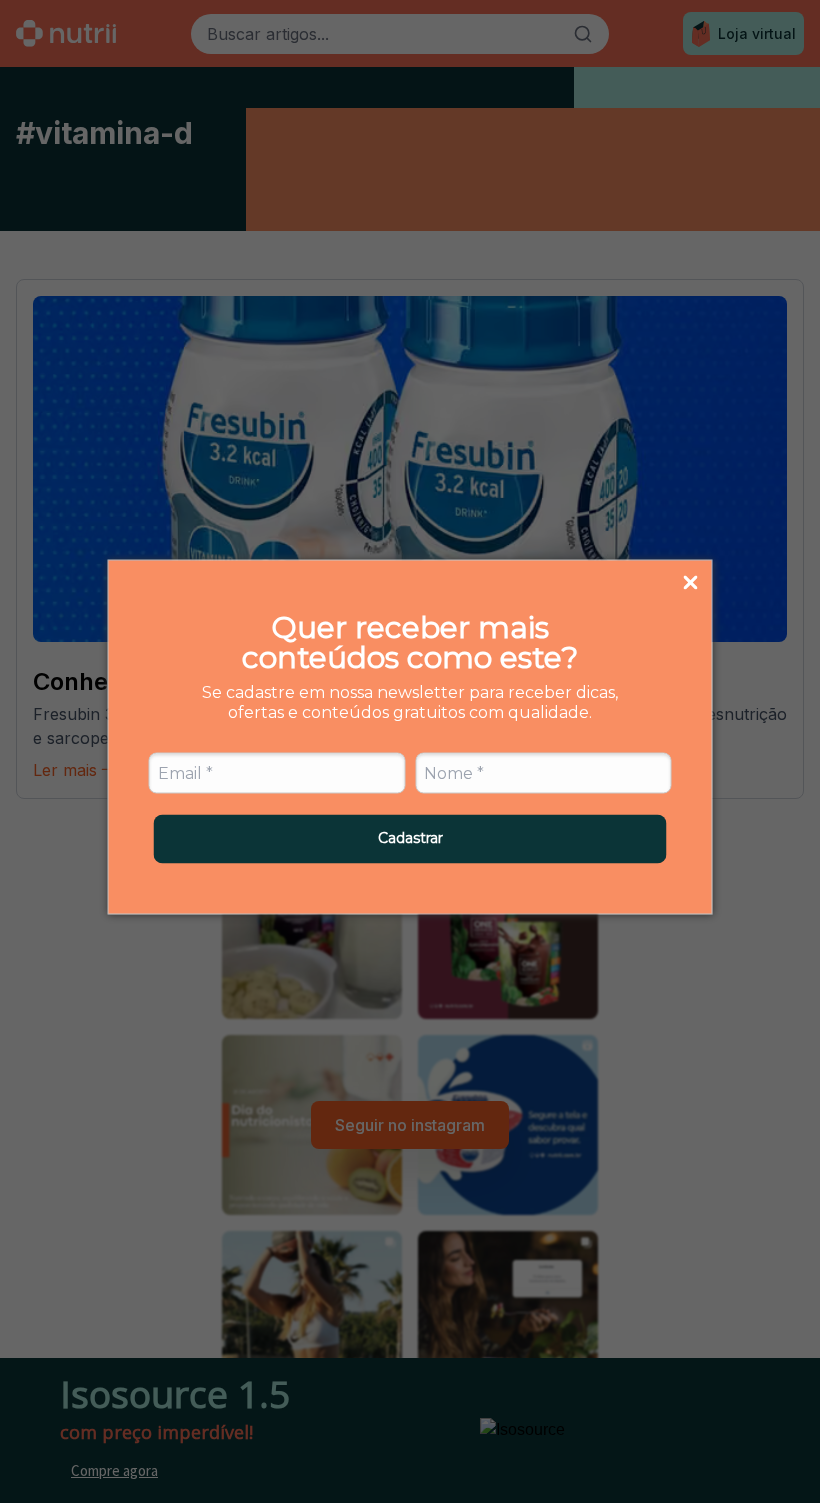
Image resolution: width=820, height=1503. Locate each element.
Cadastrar (410, 838)
